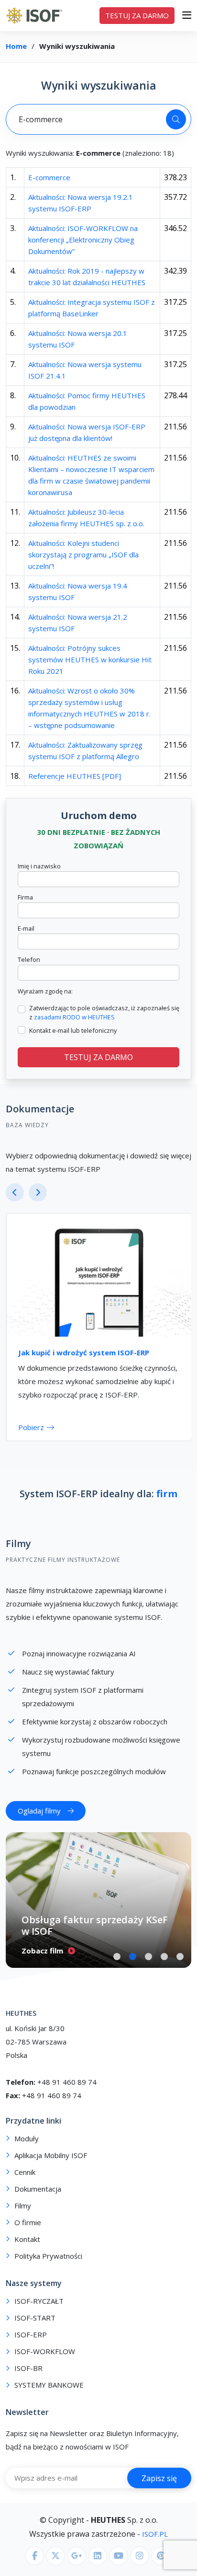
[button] (117, 1968)
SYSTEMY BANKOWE (49, 2397)
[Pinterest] (161, 2567)
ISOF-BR (28, 2380)
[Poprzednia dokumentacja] (15, 1192)
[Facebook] (34, 2567)
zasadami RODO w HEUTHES (74, 1017)
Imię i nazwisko (39, 866)
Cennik (25, 2184)
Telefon (29, 959)
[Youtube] (119, 2567)
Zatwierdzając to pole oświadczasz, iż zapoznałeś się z (104, 1012)
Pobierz (31, 1427)
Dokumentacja (38, 2201)
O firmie (28, 2234)
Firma (25, 897)
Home (16, 46)
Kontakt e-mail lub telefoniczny (73, 1030)
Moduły (27, 2150)
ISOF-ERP (31, 2346)
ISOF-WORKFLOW (45, 2363)
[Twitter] (55, 2567)
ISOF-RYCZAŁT (39, 2313)
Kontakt (27, 2251)
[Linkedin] (98, 2567)
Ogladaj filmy (39, 1822)
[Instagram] (140, 2567)
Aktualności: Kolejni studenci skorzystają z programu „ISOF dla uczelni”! (83, 554)
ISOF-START (35, 2329)
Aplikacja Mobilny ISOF (51, 2167)
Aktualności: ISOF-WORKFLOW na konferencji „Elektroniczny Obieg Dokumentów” (83, 240)
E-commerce (49, 177)
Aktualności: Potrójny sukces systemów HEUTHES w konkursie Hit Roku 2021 (90, 659)
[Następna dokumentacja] (38, 1192)
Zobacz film (42, 1962)
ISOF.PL (154, 2545)
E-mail (26, 928)
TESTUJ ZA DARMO (137, 15)
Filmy (18, 1555)
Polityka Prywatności (48, 2268)
